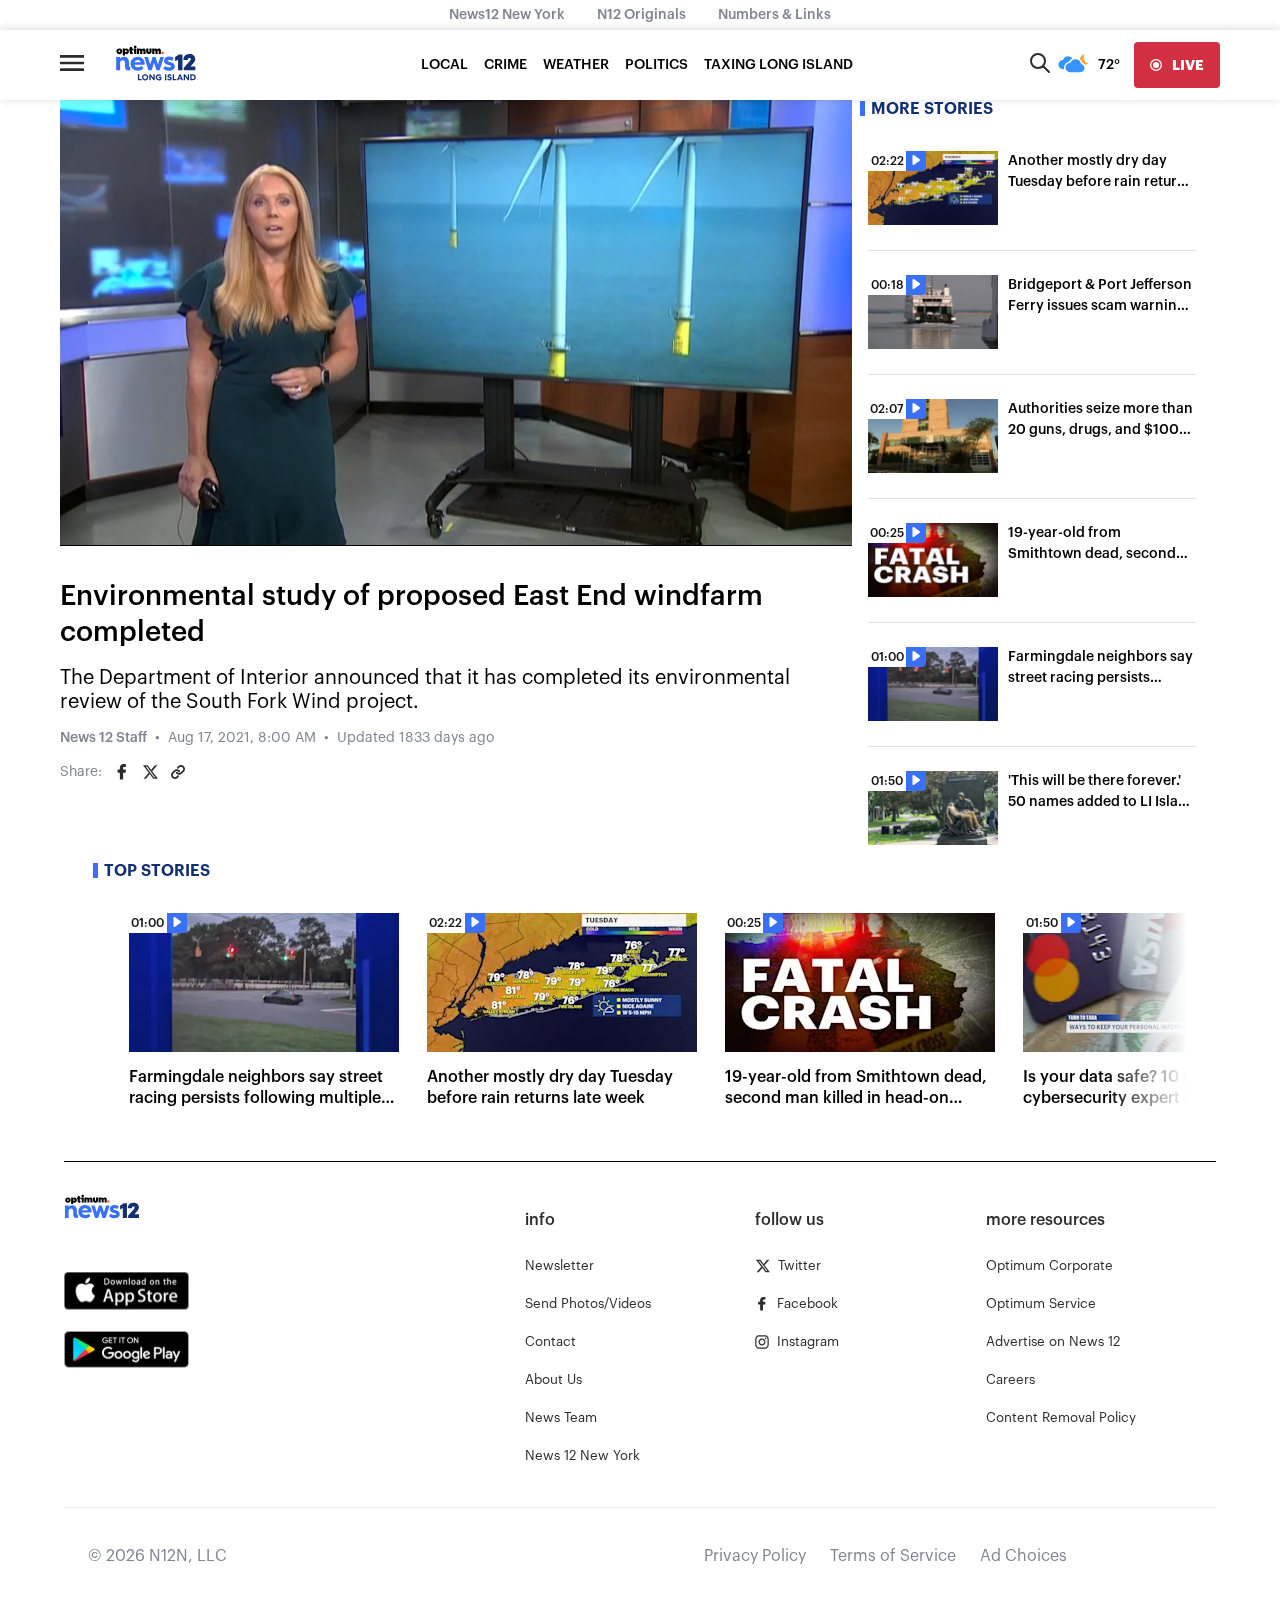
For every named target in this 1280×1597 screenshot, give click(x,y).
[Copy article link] (178, 772)
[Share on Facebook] (122, 772)
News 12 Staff (103, 738)
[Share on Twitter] (150, 772)
